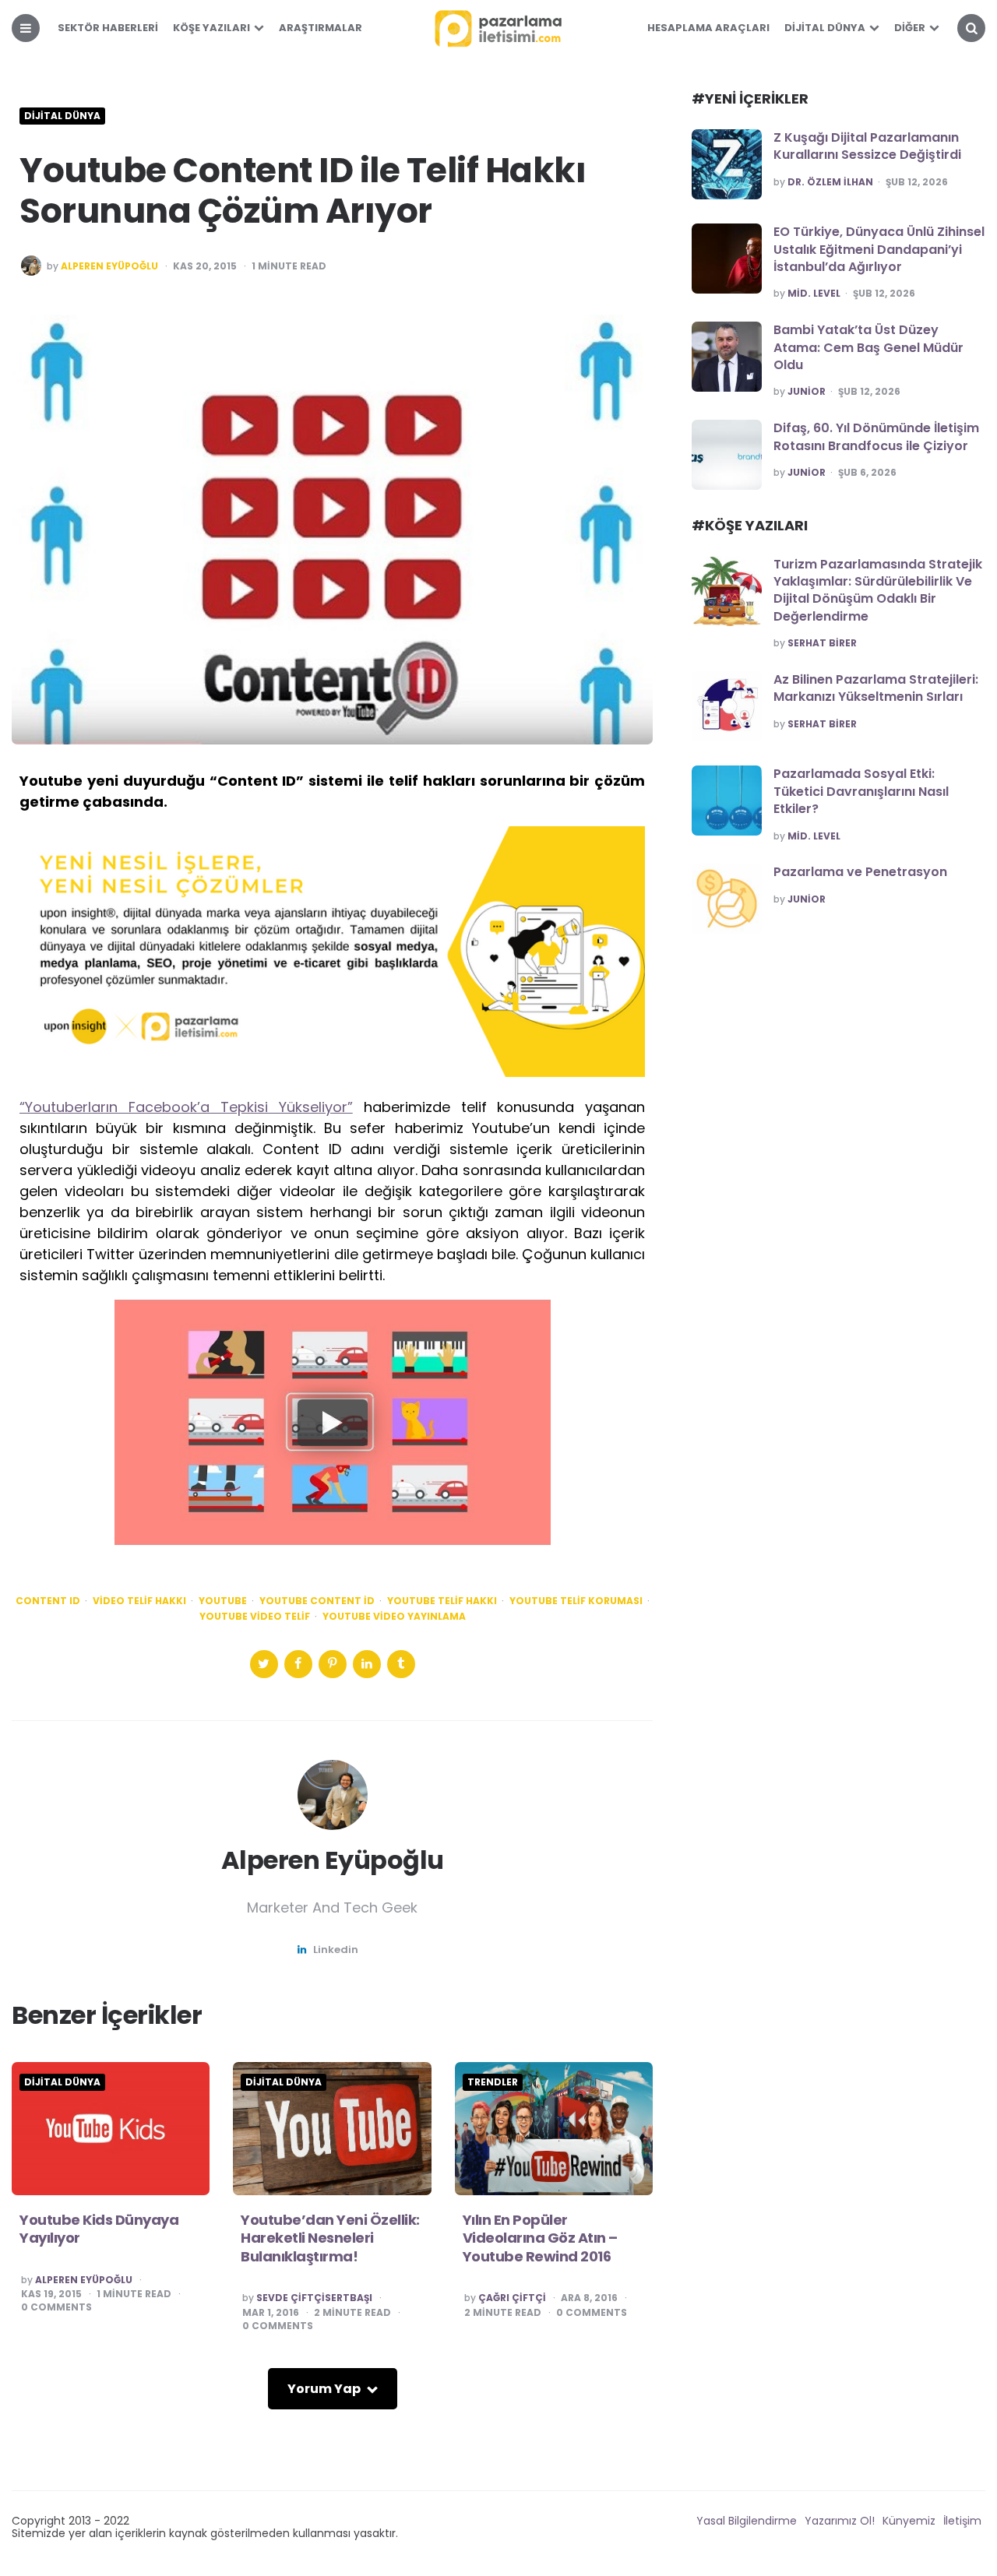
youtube (223, 1601)
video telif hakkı (139, 1601)
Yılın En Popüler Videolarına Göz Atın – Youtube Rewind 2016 (540, 2238)
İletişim (962, 2521)
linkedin (336, 1950)
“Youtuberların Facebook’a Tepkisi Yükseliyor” (186, 1107)
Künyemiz (909, 2521)
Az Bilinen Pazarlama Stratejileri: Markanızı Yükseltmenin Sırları (876, 688)
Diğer (910, 28)
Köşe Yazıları (211, 28)
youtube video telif (255, 1617)
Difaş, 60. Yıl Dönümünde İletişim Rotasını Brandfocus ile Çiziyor (876, 436)
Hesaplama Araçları (708, 28)
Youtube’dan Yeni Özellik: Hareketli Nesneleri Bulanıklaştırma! (330, 2238)
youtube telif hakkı (442, 1601)
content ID (48, 1601)
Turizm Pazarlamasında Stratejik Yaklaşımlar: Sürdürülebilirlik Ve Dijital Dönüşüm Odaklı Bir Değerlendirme (878, 590)
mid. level (814, 294)
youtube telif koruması (576, 1601)
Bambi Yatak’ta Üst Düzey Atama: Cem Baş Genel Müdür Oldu (868, 347)
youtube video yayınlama (394, 1617)
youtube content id (317, 1601)
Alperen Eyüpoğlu (109, 266)
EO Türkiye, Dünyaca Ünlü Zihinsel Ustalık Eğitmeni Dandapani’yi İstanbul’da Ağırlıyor (879, 249)
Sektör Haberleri (108, 28)
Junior (807, 392)
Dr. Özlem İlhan (830, 182)
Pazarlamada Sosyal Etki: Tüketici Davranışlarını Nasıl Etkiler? (861, 791)
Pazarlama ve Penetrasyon (860, 872)
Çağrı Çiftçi (512, 2298)
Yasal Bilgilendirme (747, 2521)
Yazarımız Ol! (840, 2521)
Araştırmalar (321, 28)
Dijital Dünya (825, 28)
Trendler (493, 2082)
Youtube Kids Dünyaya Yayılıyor (99, 2229)
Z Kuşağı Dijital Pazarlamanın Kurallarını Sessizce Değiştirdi (867, 146)
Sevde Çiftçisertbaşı (314, 2298)
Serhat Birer (822, 643)
